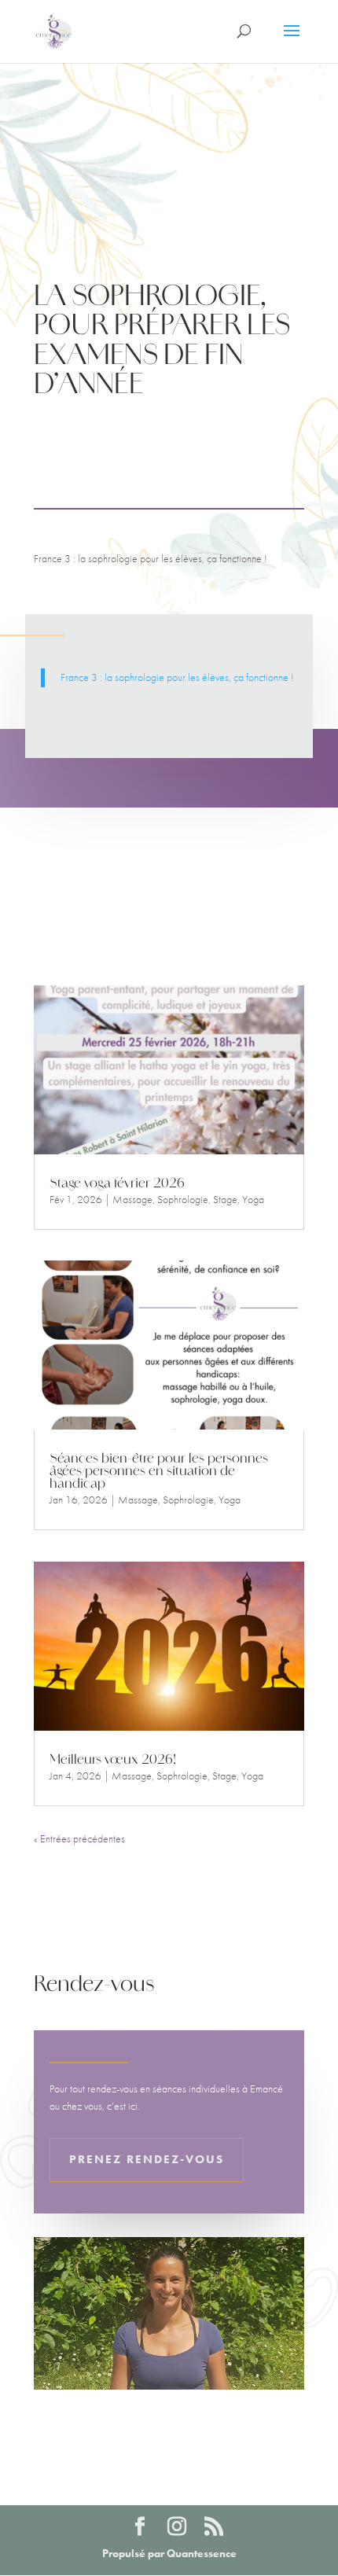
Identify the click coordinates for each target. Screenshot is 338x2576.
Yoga (253, 1199)
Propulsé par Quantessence (169, 2553)
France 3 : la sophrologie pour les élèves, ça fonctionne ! (177, 677)
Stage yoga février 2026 (117, 1184)
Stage (225, 1199)
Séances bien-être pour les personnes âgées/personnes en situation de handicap (159, 1472)
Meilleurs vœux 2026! (113, 1761)
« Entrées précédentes (79, 1838)
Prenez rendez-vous (147, 2159)
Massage (132, 1199)
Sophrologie (183, 1199)
